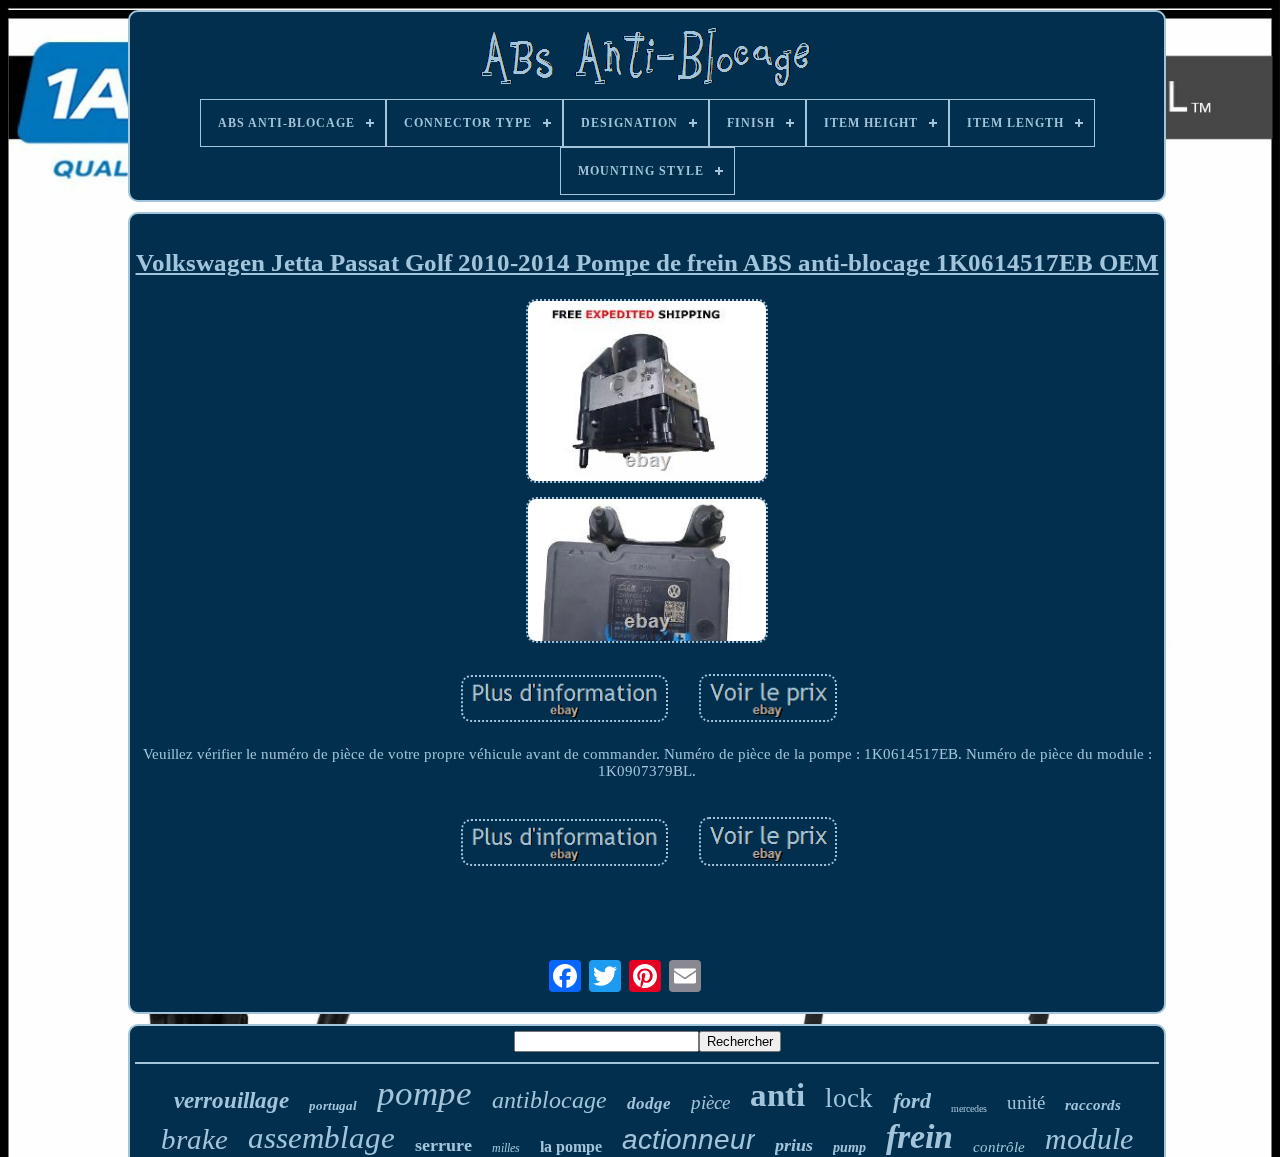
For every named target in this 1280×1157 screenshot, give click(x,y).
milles (506, 1148)
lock (849, 1098)
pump (849, 1147)
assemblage (321, 1137)
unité (1026, 1102)
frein (919, 1136)
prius (794, 1145)
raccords (1093, 1105)
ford (912, 1100)
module (1089, 1138)
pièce (710, 1102)
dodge (649, 1103)
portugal (333, 1105)
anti (777, 1095)
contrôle (999, 1147)
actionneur (688, 1139)
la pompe (571, 1146)
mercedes (969, 1108)
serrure (443, 1145)
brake (194, 1139)
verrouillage (231, 1100)
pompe (424, 1093)
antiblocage (549, 1100)
